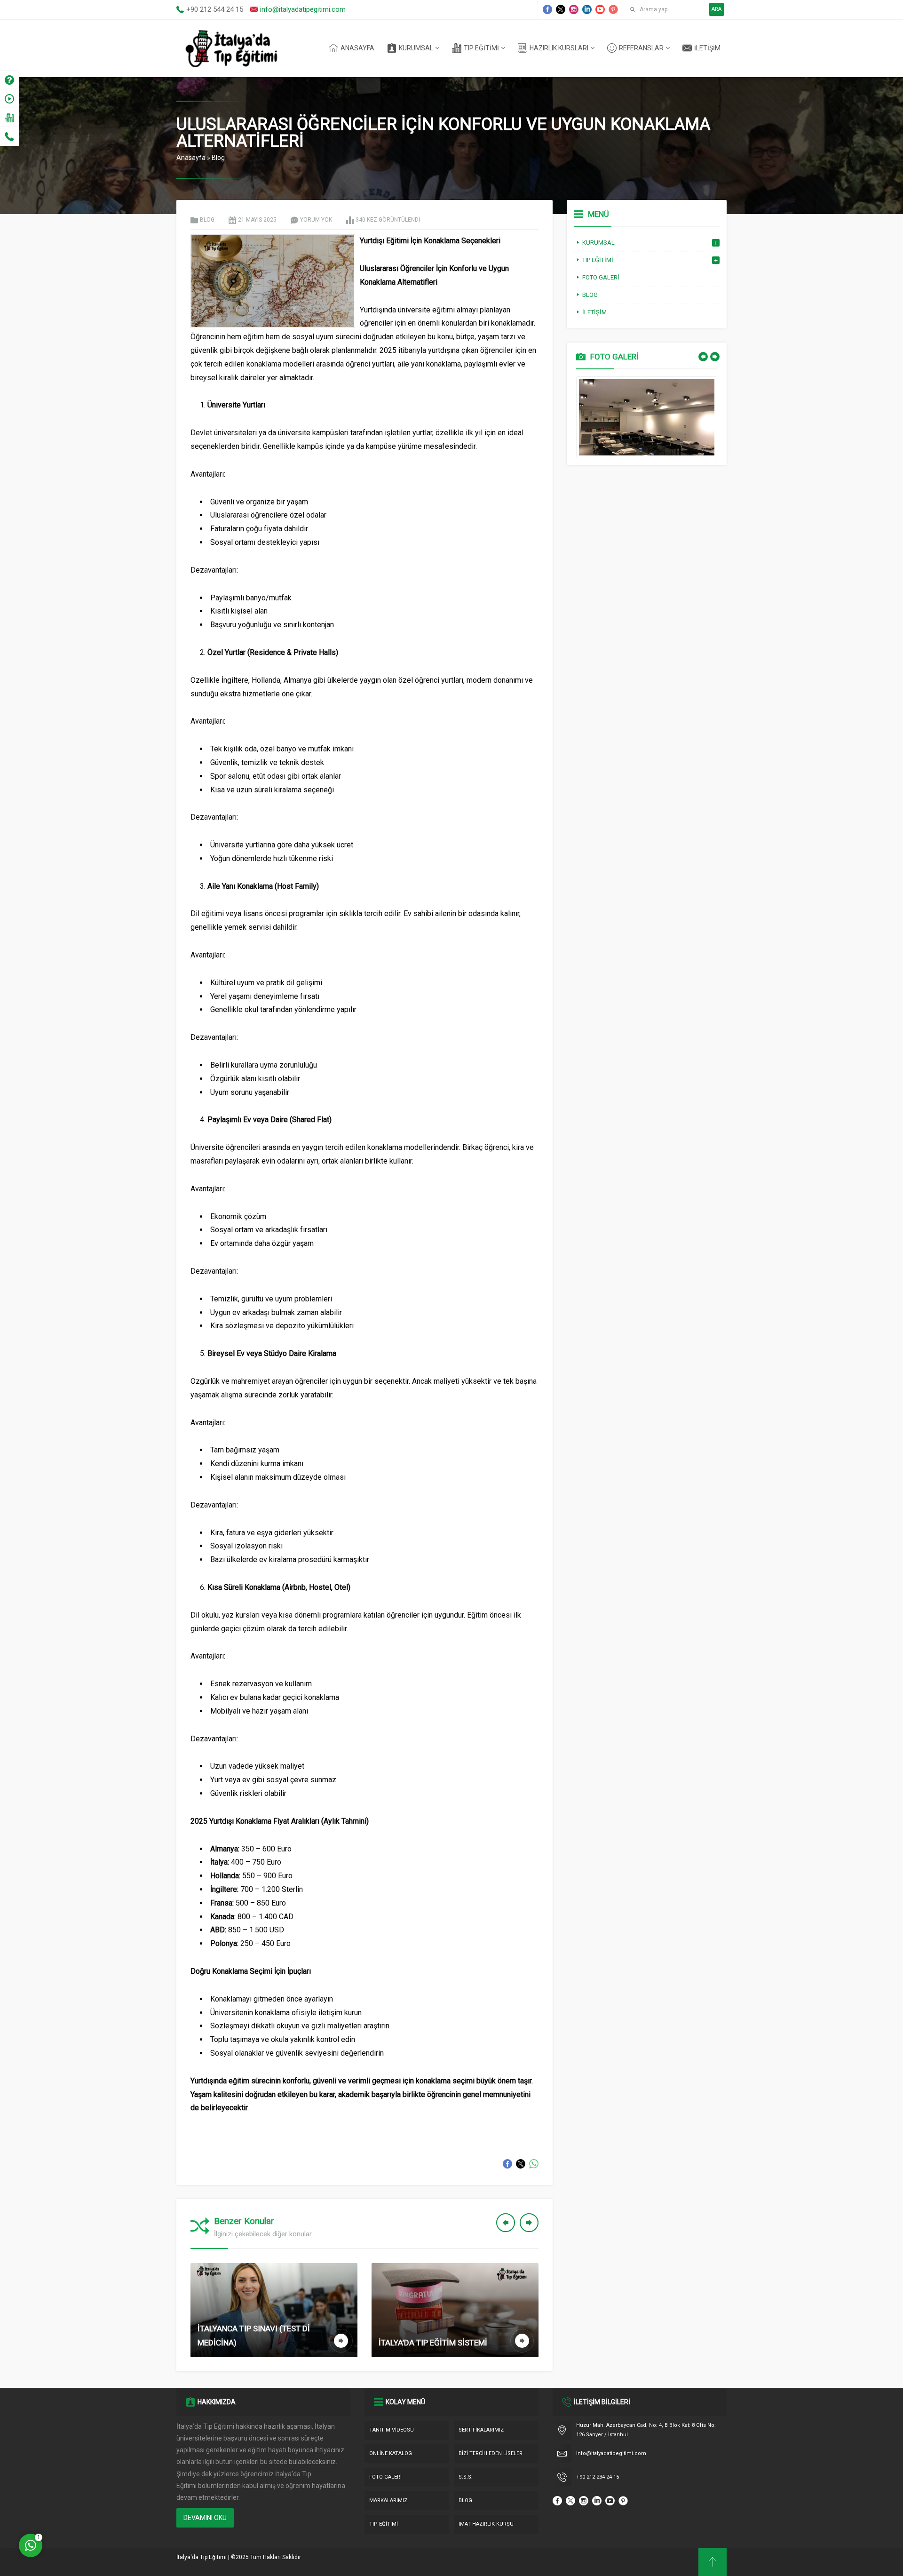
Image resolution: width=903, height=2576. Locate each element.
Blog (218, 158)
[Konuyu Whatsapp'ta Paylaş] (534, 2164)
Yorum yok (316, 220)
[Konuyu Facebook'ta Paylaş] (507, 2164)
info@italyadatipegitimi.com (303, 9)
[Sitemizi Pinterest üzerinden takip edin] (613, 9)
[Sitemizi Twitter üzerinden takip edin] (561, 9)
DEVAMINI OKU (205, 2518)
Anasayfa (191, 158)
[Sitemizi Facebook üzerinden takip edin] (547, 9)
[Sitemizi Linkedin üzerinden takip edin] (587, 9)
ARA (717, 9)
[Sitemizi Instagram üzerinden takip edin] (574, 9)
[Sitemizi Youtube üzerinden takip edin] (600, 9)
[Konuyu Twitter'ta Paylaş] (521, 2164)
